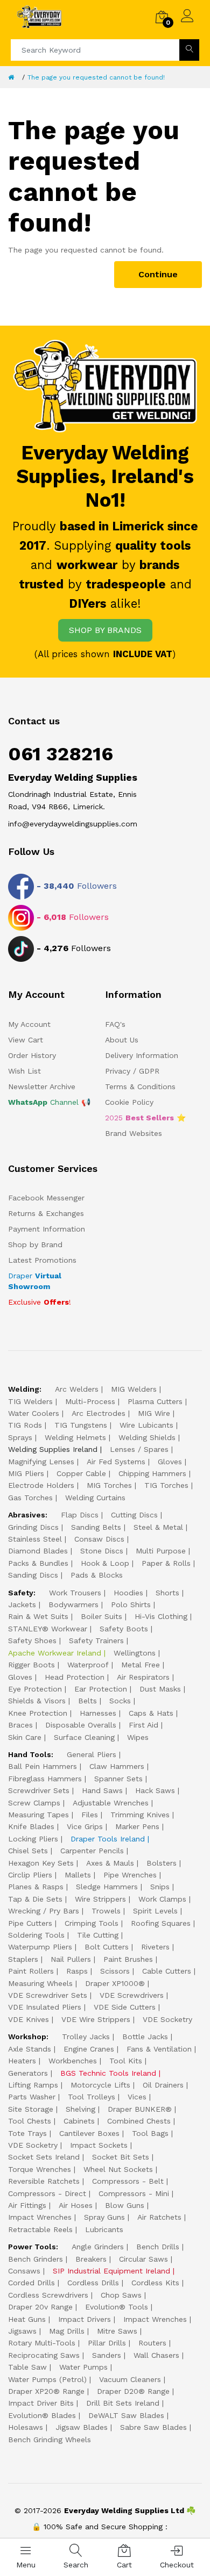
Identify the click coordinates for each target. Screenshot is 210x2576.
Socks (120, 1701)
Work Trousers (75, 1593)
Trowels (106, 1911)
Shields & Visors (37, 1701)
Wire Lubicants (146, 1425)
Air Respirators (143, 1677)
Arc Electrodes (99, 1413)
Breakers (91, 2259)
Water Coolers (34, 1413)
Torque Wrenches (40, 2169)
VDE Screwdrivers (132, 1995)
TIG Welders (30, 1401)
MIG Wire (154, 1413)
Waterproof (88, 1665)
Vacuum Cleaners (130, 2379)
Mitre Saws (117, 2331)
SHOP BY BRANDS (105, 630)
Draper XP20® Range (46, 2391)
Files (90, 1815)
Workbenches (73, 2061)
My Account (29, 1024)
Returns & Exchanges (46, 1213)
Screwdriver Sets (39, 1790)
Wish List (24, 1071)
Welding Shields (147, 1437)
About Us (122, 1040)
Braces (20, 1725)
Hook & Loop (105, 1563)
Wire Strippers (100, 1899)
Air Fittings (27, 2205)
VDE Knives (29, 2019)
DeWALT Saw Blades (126, 2415)
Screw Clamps (34, 1803)
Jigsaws (22, 2331)
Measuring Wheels (40, 1983)
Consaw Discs (99, 1539)
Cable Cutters (167, 1971)
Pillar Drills (107, 2343)
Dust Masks (160, 1689)
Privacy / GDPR (132, 1071)
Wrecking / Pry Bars (44, 1911)
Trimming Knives (140, 1815)
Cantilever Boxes (89, 2133)
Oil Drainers (163, 2085)
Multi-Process (90, 1401)
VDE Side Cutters (125, 2007)
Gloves (170, 1462)
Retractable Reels (40, 2229)
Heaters (22, 2061)
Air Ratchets (159, 2217)
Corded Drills (31, 2283)
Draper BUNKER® (140, 2109)
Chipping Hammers (152, 1473)
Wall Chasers (156, 2355)
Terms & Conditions (140, 1086)
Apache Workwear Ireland (55, 1653)
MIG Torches (109, 1485)
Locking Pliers (33, 1839)
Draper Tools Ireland (108, 1839)
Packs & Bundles (38, 1563)
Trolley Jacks (86, 2037)
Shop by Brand (35, 1244)
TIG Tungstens (81, 1425)
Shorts (167, 1593)
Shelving (80, 2109)
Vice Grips (85, 1826)
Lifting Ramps (33, 2085)
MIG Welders (134, 1389)
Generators (28, 2073)
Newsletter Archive (42, 1086)
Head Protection (75, 1677)
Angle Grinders (98, 2247)
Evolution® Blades (42, 2415)
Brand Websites (134, 1133)
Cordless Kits (155, 2283)
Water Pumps (83, 2367)
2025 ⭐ (145, 1118)
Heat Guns (27, 2319)
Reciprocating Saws (44, 2355)
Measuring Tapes (38, 1815)
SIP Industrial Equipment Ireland (111, 2271)
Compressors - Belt (128, 2181)
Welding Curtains (95, 1498)
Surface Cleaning (84, 1737)
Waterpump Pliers (40, 1947)
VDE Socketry (167, 2019)
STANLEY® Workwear (48, 1629)
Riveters (155, 1947)
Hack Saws (155, 1790)
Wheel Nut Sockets (118, 2169)
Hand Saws (102, 1790)
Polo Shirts (131, 1604)
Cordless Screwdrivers (48, 2295)
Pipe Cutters (30, 1923)
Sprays (20, 1437)
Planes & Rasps (36, 1887)
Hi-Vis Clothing (161, 1616)
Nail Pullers (71, 1959)
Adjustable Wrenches (111, 1803)
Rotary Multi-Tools (42, 2343)
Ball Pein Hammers (43, 1766)
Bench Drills (158, 2247)
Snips (160, 1887)
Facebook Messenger (46, 1198)
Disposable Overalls (81, 1725)
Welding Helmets (75, 1437)
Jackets (22, 1604)
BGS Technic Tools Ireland (108, 2073)
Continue (158, 274)
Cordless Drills (93, 2283)
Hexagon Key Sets (41, 1863)
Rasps (77, 1971)
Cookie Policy (129, 1102)
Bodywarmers (73, 1604)
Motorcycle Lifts (100, 2085)
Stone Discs (102, 1551)
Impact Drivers (85, 2319)
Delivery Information (142, 1055)
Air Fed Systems (116, 1462)
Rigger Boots (31, 1665)
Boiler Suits (101, 1616)
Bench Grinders (36, 2259)
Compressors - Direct (47, 2193)
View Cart (26, 1040)
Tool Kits (126, 2061)
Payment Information (47, 1229)
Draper (35, 1281)
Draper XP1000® (115, 1983)
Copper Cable (81, 1473)
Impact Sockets (99, 2145)
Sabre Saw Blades (153, 2427)
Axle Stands (30, 2049)
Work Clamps (162, 1899)
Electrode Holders (41, 1485)
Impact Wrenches (40, 2217)
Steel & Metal (158, 1527)
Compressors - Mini (134, 2193)
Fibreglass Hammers (45, 1779)
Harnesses (98, 1713)
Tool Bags (150, 2133)
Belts (87, 1701)
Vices (137, 2097)
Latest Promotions (42, 1260)
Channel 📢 (49, 1102)
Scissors (115, 1971)
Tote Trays (27, 2133)
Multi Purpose (161, 1551)
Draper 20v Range (40, 2307)
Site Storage (31, 2109)
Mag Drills (67, 2331)
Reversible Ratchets (44, 2181)
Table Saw (27, 2367)
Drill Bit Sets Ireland (123, 2403)
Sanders (107, 2355)
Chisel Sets (28, 1851)
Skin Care (25, 1737)
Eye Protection (35, 1689)
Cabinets (79, 2121)
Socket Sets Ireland (44, 2157)
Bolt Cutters (107, 1947)
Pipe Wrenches (130, 1875)
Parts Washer (32, 2097)
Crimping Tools (92, 1923)
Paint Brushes (128, 1959)
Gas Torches (30, 1498)
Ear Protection (101, 1689)
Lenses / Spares (139, 1449)
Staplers (23, 1959)
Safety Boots (124, 1629)
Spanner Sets (118, 1779)
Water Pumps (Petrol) (47, 2379)
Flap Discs (80, 1515)
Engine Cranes (89, 2049)
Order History (32, 1055)
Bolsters (162, 1863)
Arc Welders (77, 1389)
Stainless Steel (35, 1539)
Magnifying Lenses (41, 1462)
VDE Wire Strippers (96, 2019)
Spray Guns (104, 2217)
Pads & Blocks (97, 1575)
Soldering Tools (36, 1935)
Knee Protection (38, 1713)
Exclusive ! (40, 1302)
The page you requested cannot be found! (96, 77)
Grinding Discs (33, 1527)
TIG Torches (166, 1485)
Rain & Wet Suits (38, 1616)
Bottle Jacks (145, 2037)
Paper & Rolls (166, 1563)
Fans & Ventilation (159, 2049)
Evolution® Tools (117, 2307)
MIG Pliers (26, 1473)
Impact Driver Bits (41, 2403)
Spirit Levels (155, 1911)
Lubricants (104, 2229)
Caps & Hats (151, 1713)
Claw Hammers (117, 1766)
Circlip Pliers (30, 1875)
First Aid (143, 1725)
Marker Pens (137, 1826)
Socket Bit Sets (121, 2157)
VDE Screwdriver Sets (48, 1995)
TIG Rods (25, 1425)
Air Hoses (76, 2205)
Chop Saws (121, 2295)
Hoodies (128, 1593)
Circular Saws (143, 2259)
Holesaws (26, 2427)
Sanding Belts (96, 1527)
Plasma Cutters (155, 1401)
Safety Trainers (96, 1640)
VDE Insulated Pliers (45, 2007)
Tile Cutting (98, 1935)
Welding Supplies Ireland (53, 1449)
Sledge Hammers (107, 1887)
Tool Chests (30, 2121)
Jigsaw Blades (82, 2427)
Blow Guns (125, 2205)
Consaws (24, 2271)
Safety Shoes (32, 1640)
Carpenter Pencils (92, 1851)
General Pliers (92, 1754)
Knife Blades (31, 1826)
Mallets (78, 1875)
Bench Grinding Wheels (50, 2440)
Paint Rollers (31, 1971)
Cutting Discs (134, 1515)
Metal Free (141, 1665)
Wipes (138, 1737)
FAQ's (115, 1024)
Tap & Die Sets (35, 1899)
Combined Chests (139, 2121)
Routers (152, 2343)
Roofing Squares (161, 1923)
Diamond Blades (38, 1551)
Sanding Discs (33, 1575)
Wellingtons (135, 1653)
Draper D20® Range (133, 2391)
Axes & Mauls (110, 1863)
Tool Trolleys (92, 2097)
